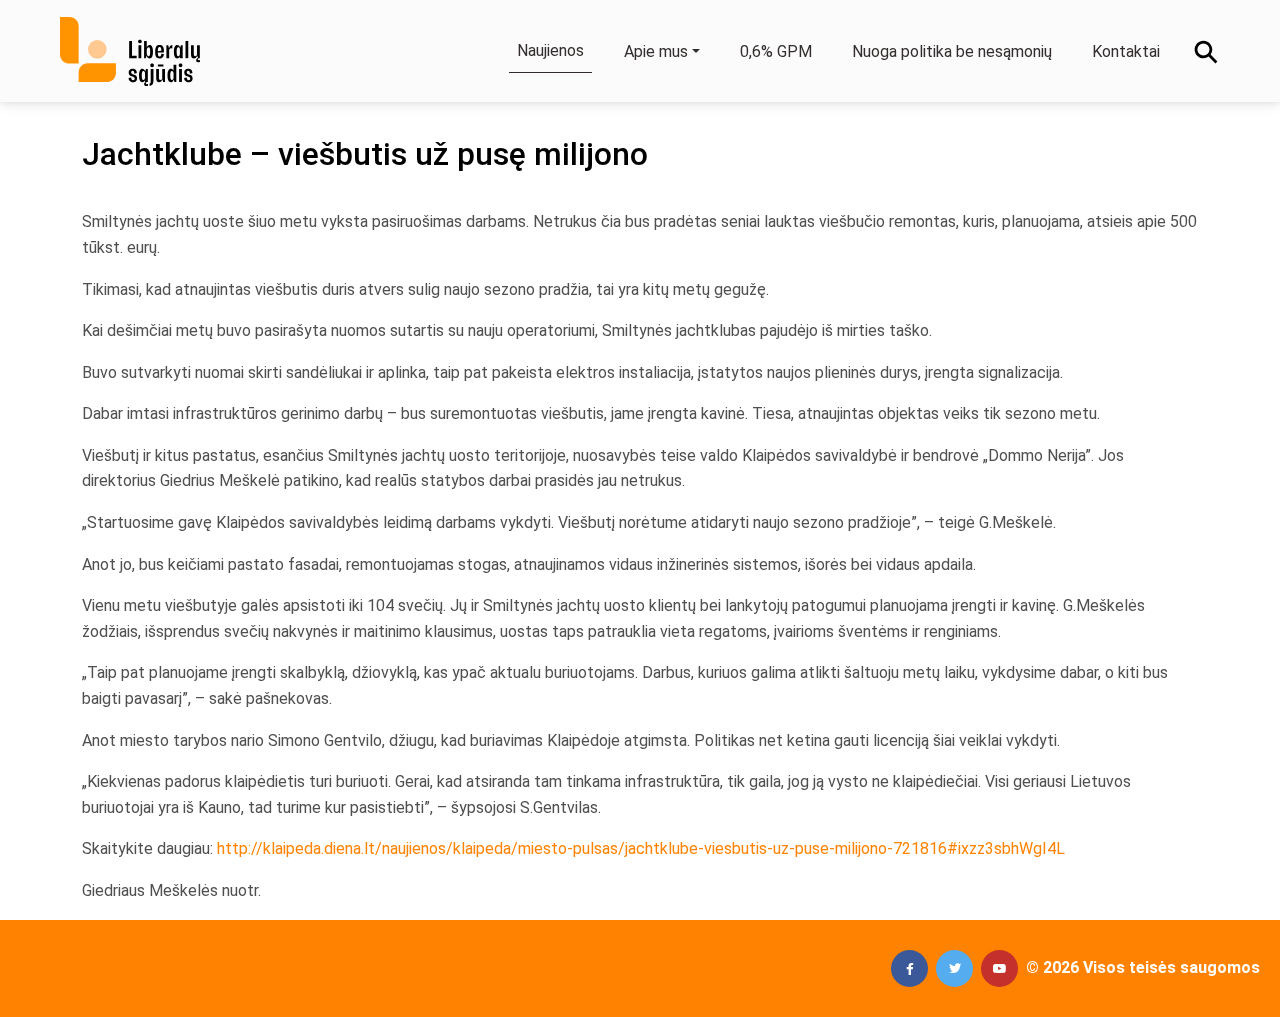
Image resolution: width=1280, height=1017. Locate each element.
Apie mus (656, 51)
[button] (909, 968)
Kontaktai (1126, 51)
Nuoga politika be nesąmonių (952, 51)
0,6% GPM (776, 51)
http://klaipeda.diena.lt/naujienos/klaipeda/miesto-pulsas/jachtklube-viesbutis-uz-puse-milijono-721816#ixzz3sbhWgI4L (641, 848)
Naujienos (550, 50)
